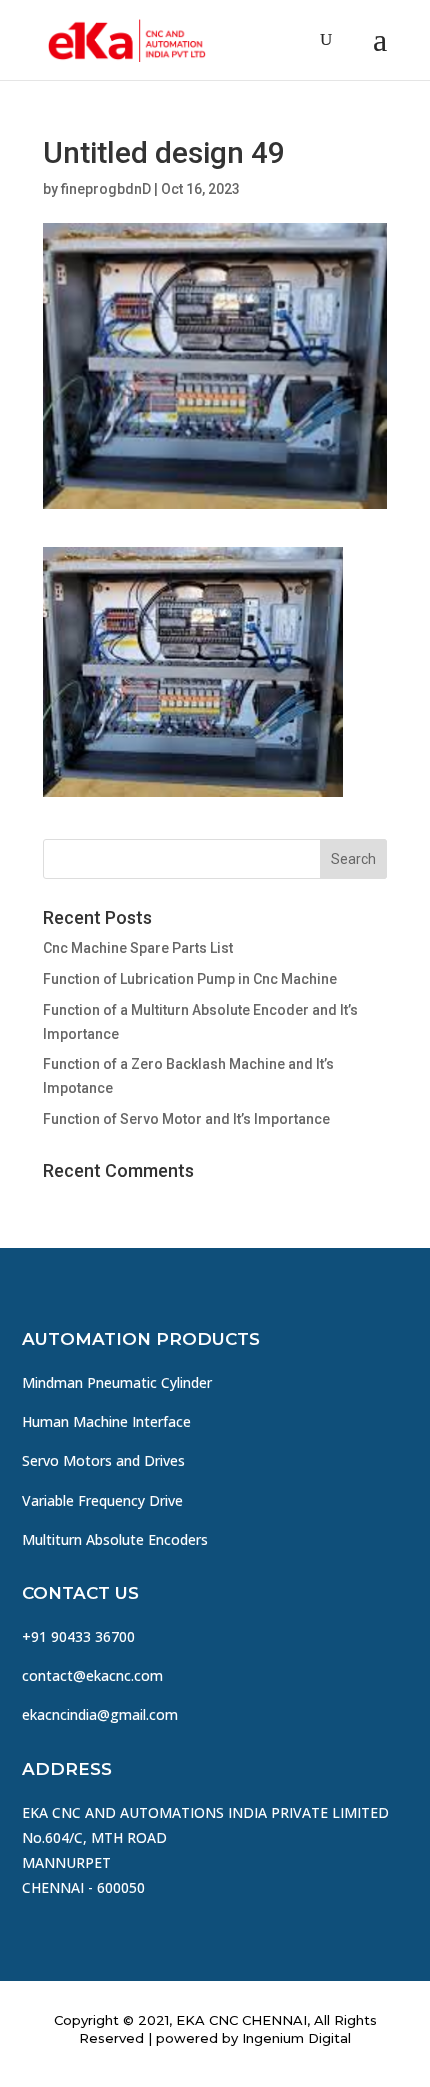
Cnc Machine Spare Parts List (138, 948)
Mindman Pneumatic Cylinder (117, 1382)
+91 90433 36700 (78, 1636)
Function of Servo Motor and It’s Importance (186, 1119)
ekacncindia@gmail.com (100, 1714)
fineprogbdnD (106, 189)
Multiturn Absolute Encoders (115, 1539)
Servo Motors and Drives (103, 1460)
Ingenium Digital (296, 2038)
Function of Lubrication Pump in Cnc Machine (190, 979)
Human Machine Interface (106, 1421)
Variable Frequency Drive (102, 1500)
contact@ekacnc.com (92, 1675)
